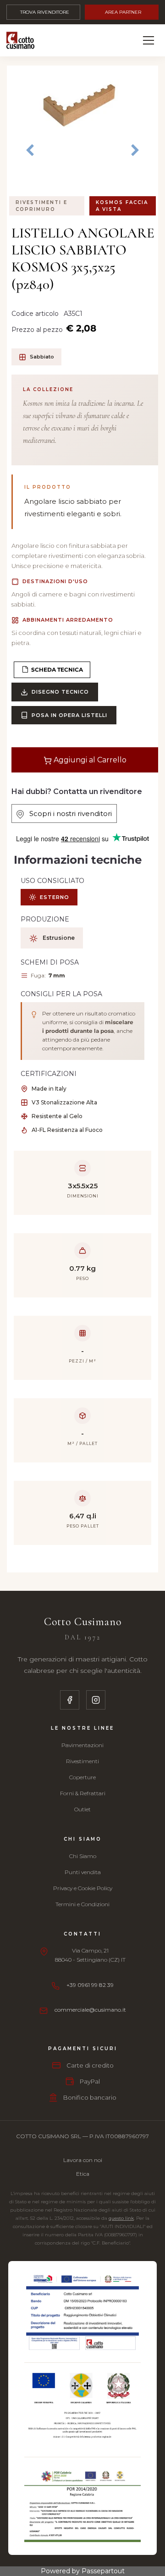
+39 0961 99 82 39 (90, 1985)
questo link (121, 2218)
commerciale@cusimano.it (90, 2010)
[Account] (127, 40)
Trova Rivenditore (45, 12)
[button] (82, 109)
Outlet (82, 1809)
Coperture (82, 1777)
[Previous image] (30, 144)
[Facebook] (70, 1700)
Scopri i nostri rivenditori (68, 814)
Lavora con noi (83, 2160)
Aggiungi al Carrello (89, 760)
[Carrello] (106, 40)
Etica (83, 2174)
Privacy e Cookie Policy (83, 1888)
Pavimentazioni (82, 1745)
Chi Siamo (83, 1856)
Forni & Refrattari (83, 1793)
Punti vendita (83, 1872)
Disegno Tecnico (60, 692)
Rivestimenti (82, 1761)
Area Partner (123, 12)
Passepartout (103, 2571)
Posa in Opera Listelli (69, 715)
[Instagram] (96, 1700)
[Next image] (135, 151)
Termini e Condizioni (82, 1904)
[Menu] (148, 40)
